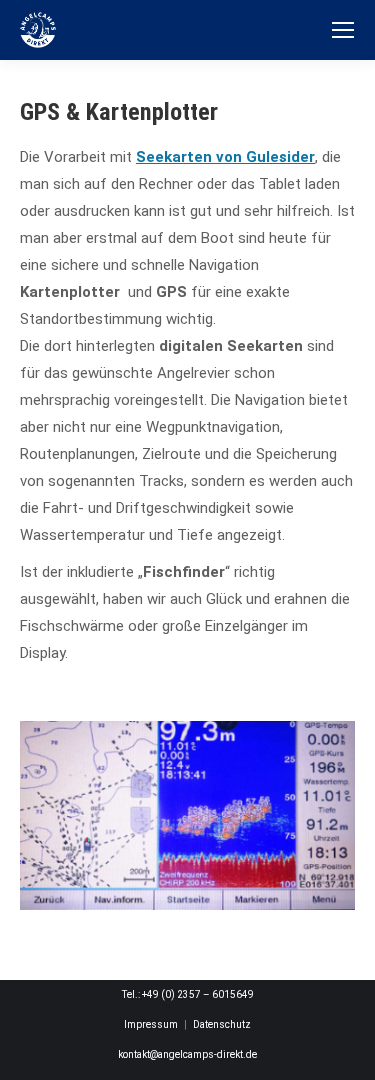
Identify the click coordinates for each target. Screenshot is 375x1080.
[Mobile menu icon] (343, 30)
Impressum (151, 1024)
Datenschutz (222, 1024)
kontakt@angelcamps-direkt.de (187, 1054)
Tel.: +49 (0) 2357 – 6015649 (188, 994)
